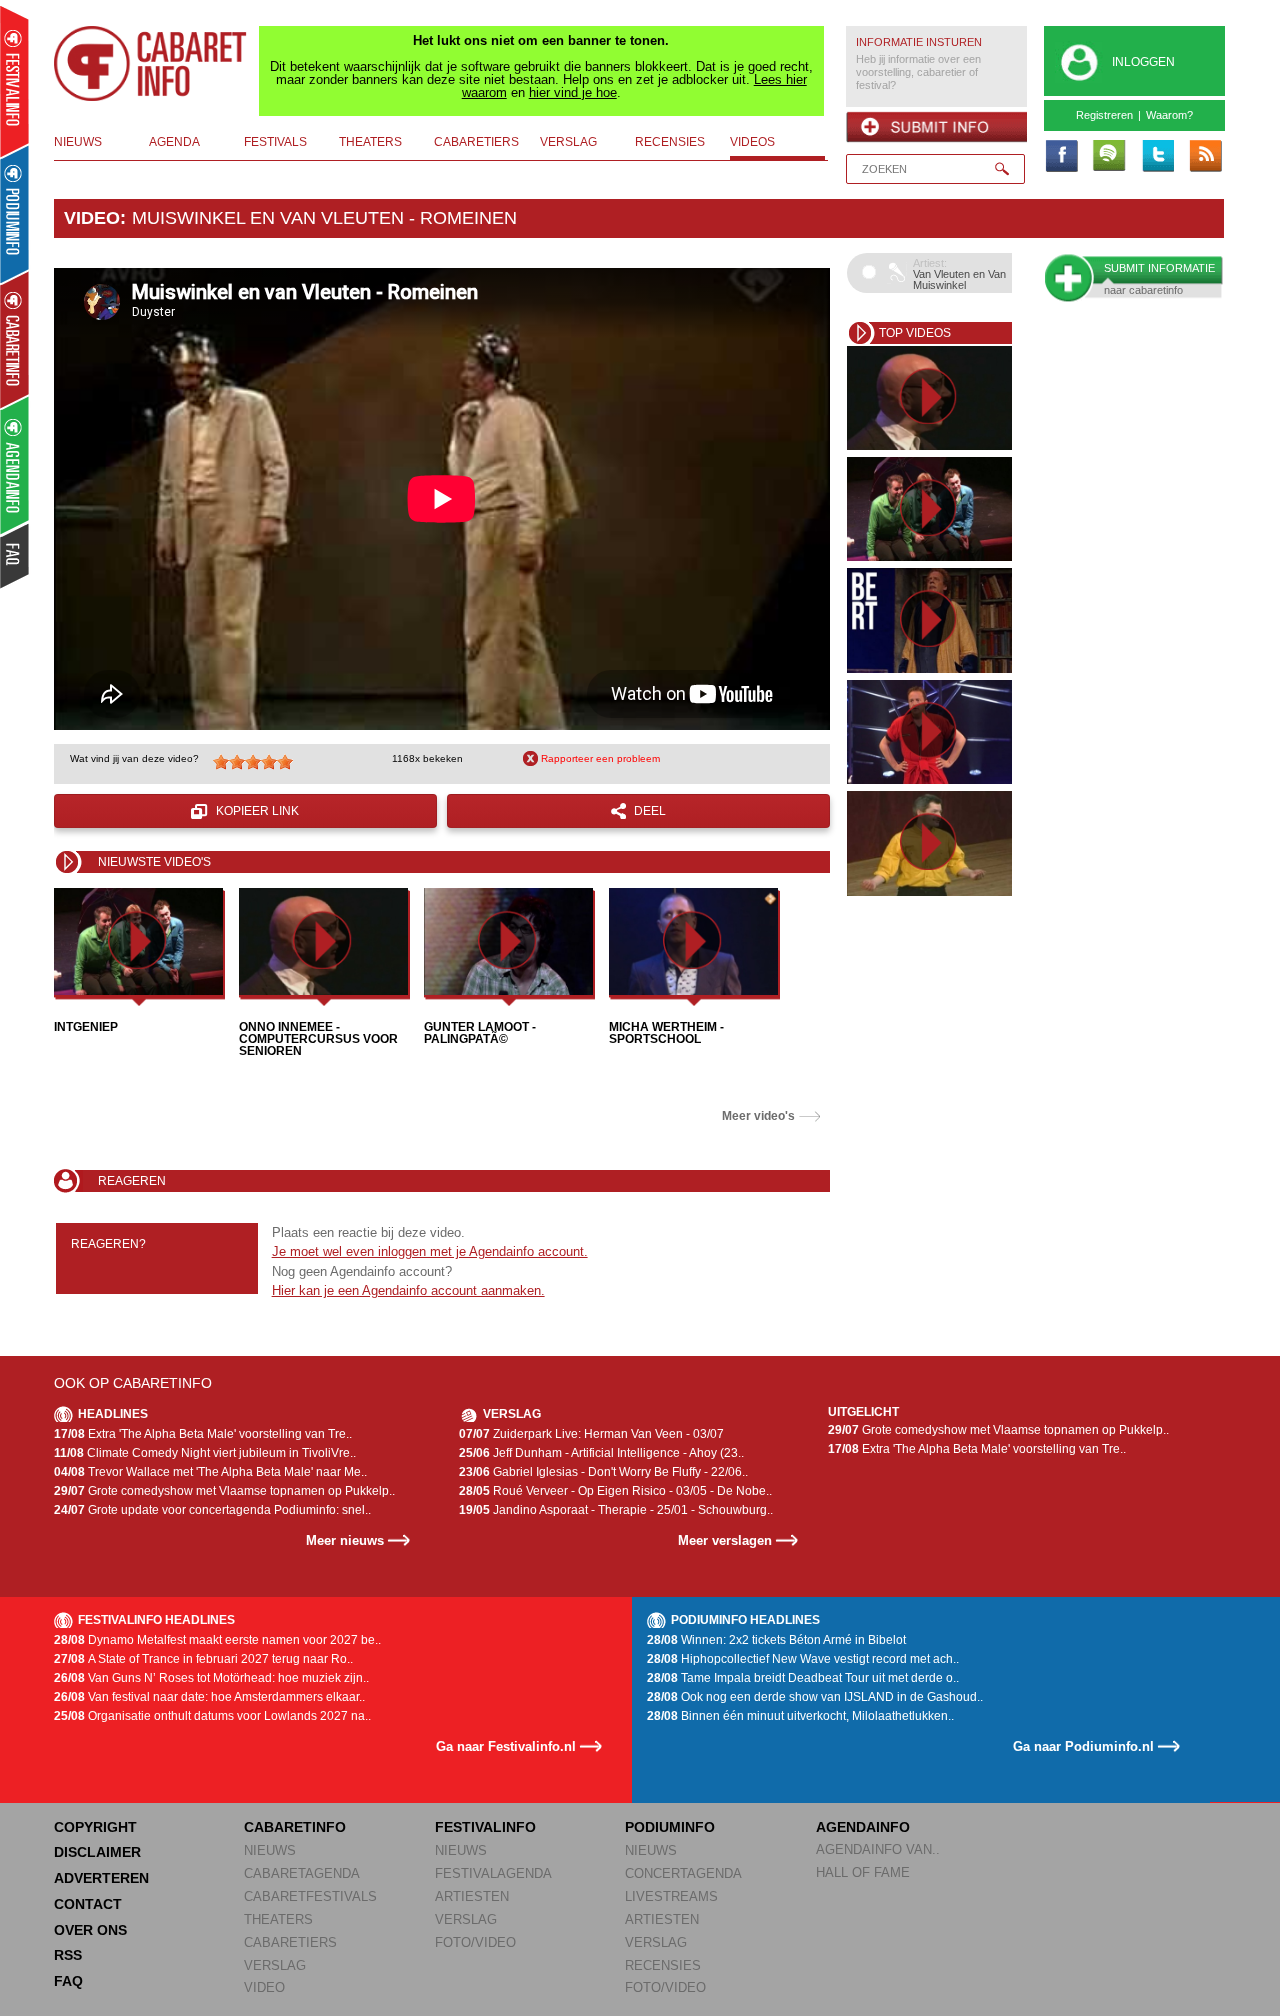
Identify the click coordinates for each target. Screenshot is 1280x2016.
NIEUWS (270, 1850)
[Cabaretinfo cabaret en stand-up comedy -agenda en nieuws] (14, 339)
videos (752, 142)
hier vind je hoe (573, 92)
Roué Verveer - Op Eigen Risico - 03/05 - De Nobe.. (615, 1491)
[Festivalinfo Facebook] (1061, 157)
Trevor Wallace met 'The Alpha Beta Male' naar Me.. (210, 1472)
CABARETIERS (290, 1942)
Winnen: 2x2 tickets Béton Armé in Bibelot (776, 1640)
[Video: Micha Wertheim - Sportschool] (693, 941)
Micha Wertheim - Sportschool (666, 1033)
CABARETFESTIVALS (310, 1896)
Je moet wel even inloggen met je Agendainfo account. (430, 1251)
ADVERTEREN (101, 1878)
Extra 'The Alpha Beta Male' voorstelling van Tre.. (203, 1434)
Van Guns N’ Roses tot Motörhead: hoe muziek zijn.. (211, 1678)
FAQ (68, 1981)
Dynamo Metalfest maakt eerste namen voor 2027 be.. (217, 1640)
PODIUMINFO (670, 1827)
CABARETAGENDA (302, 1873)
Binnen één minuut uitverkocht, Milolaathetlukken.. (800, 1716)
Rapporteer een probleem (600, 758)
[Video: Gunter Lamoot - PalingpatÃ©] (508, 941)
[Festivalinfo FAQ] (15, 556)
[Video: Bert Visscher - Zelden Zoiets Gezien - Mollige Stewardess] (929, 620)
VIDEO (264, 1987)
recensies (670, 142)
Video (92, 218)
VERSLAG (275, 1965)
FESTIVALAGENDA (493, 1873)
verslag (568, 142)
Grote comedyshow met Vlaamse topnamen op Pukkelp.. (224, 1491)
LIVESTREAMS (671, 1896)
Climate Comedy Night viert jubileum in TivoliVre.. (205, 1453)
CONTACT (88, 1904)
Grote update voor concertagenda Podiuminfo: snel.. (212, 1510)
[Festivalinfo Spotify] (1109, 157)
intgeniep (86, 1027)
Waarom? (1169, 115)
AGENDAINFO (863, 1827)
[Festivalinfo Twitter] (1157, 157)
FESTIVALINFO (485, 1827)
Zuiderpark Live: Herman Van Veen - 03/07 (591, 1434)
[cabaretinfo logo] (151, 64)
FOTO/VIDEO (475, 1942)
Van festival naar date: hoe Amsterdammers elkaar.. (209, 1697)
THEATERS (278, 1919)
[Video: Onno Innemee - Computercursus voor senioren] (323, 941)
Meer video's (758, 1116)
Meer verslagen (725, 1540)
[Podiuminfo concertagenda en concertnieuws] (15, 213)
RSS (68, 1955)
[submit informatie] (936, 127)
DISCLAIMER (97, 1852)
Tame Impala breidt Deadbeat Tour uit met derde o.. (803, 1678)
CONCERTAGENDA (683, 1873)
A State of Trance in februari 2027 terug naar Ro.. (203, 1659)
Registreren (1104, 115)
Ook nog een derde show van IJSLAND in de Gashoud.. (815, 1697)
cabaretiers (476, 142)
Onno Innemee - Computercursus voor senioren (318, 1039)
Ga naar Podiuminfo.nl (1083, 1746)
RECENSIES (663, 1965)
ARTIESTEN (472, 1896)
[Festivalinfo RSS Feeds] (1205, 157)
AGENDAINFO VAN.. (878, 1849)
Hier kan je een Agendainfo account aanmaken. (408, 1290)
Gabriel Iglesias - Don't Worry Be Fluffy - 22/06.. (603, 1472)
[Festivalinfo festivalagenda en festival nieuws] (14, 81)
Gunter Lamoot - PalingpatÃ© (480, 1033)
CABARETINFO (295, 1827)
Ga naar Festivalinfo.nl (506, 1746)
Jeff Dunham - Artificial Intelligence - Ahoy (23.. (601, 1453)
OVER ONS (90, 1930)
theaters (370, 142)
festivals (275, 142)
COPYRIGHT (95, 1827)
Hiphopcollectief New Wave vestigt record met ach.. (803, 1659)
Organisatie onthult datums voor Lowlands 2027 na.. (212, 1716)
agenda (174, 142)
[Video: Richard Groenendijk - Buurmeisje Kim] (929, 732)
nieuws (78, 142)
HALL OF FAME (863, 1872)
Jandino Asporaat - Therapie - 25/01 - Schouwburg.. (616, 1510)
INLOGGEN (1143, 62)
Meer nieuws (345, 1540)
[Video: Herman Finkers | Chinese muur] (929, 843)
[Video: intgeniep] (138, 941)
